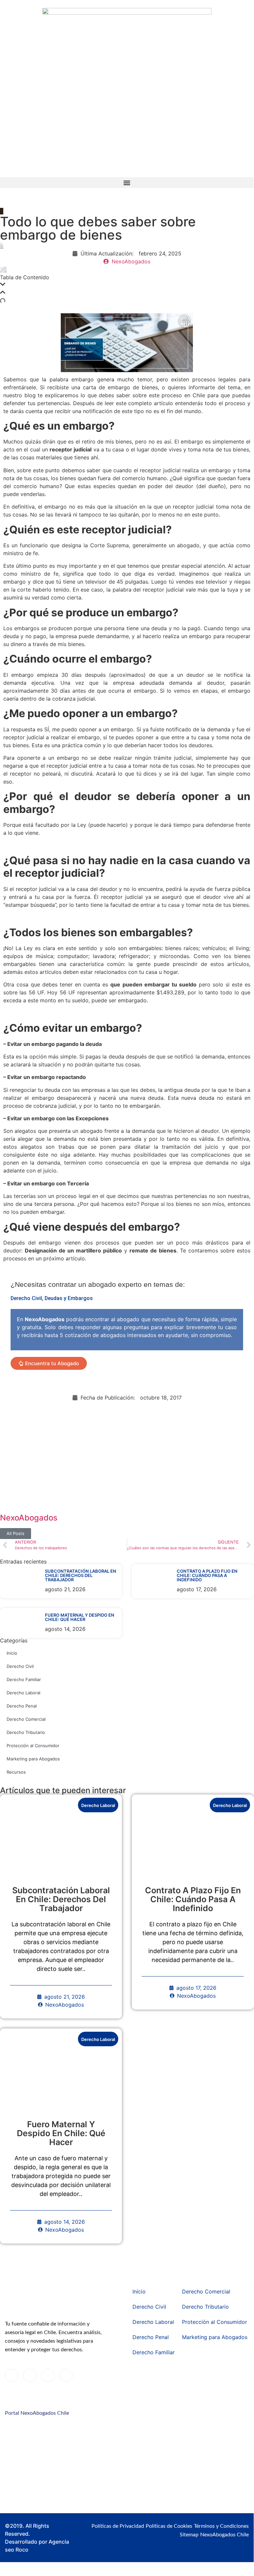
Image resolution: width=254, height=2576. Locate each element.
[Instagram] (66, 2375)
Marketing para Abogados (33, 1759)
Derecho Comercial (26, 1719)
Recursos (16, 1772)
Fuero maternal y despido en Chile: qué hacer (80, 1617)
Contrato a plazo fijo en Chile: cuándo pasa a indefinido (207, 1575)
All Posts (16, 1533)
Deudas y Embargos (69, 1298)
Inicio (12, 1653)
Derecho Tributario (26, 1732)
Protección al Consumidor (33, 1746)
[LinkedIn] (48, 2375)
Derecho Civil (26, 1298)
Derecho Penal (22, 1706)
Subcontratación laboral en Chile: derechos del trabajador (81, 1575)
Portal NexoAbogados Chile (37, 2413)
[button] (127, 183)
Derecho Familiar (24, 1679)
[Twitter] (30, 2375)
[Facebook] (12, 2375)
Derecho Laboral (23, 1693)
